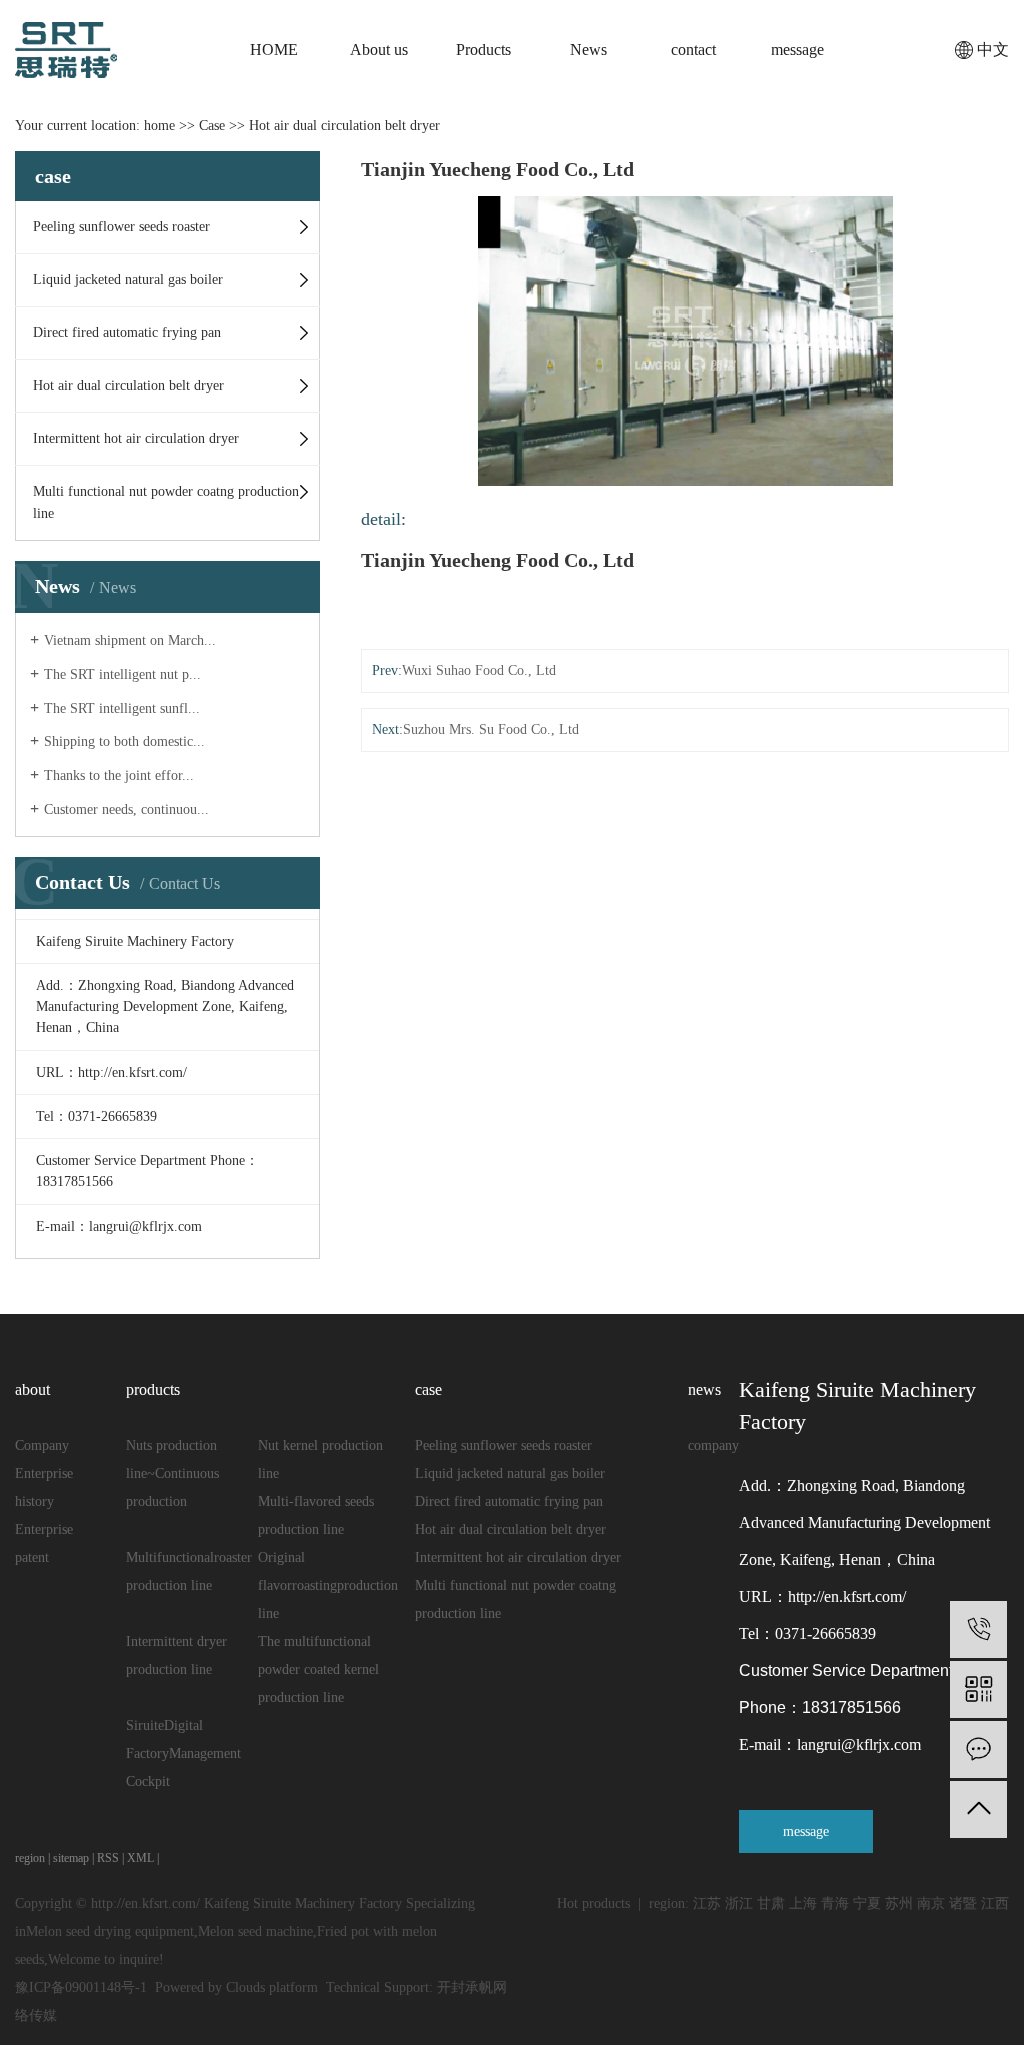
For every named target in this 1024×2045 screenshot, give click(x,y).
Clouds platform (272, 1987)
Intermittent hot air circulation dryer (136, 438)
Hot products (593, 1903)
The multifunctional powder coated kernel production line (318, 1669)
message (797, 49)
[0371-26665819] (978, 1629)
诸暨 (963, 1903)
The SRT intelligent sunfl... (122, 708)
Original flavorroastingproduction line (328, 1585)
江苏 (707, 1903)
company (713, 1445)
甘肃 (771, 1903)
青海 (835, 1903)
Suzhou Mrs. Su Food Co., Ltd (491, 729)
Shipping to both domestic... (124, 741)
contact (693, 49)
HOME (274, 49)
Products (483, 49)
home (159, 125)
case (428, 1389)
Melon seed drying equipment (110, 1931)
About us (379, 49)
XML (140, 1858)
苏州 (899, 1903)
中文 (993, 49)
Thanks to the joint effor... (119, 775)
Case (212, 125)
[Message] (978, 1749)
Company (42, 1445)
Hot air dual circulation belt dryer (344, 125)
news (704, 1389)
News (588, 49)
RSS (108, 1858)
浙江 (739, 1903)
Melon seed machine (255, 1931)
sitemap (71, 1858)
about (32, 1389)
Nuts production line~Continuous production (172, 1473)
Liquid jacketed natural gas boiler (128, 279)
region (30, 1858)
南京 (931, 1903)
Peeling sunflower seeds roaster (121, 226)
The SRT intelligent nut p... (122, 674)
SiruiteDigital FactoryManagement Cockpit (183, 1753)
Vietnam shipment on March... (130, 640)
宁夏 (867, 1903)
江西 (995, 1903)
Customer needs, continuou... (126, 809)
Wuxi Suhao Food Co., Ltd (479, 670)
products (153, 1389)
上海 (803, 1903)
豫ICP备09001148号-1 (81, 1987)
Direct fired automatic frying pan (127, 332)
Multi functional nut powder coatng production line (166, 502)
